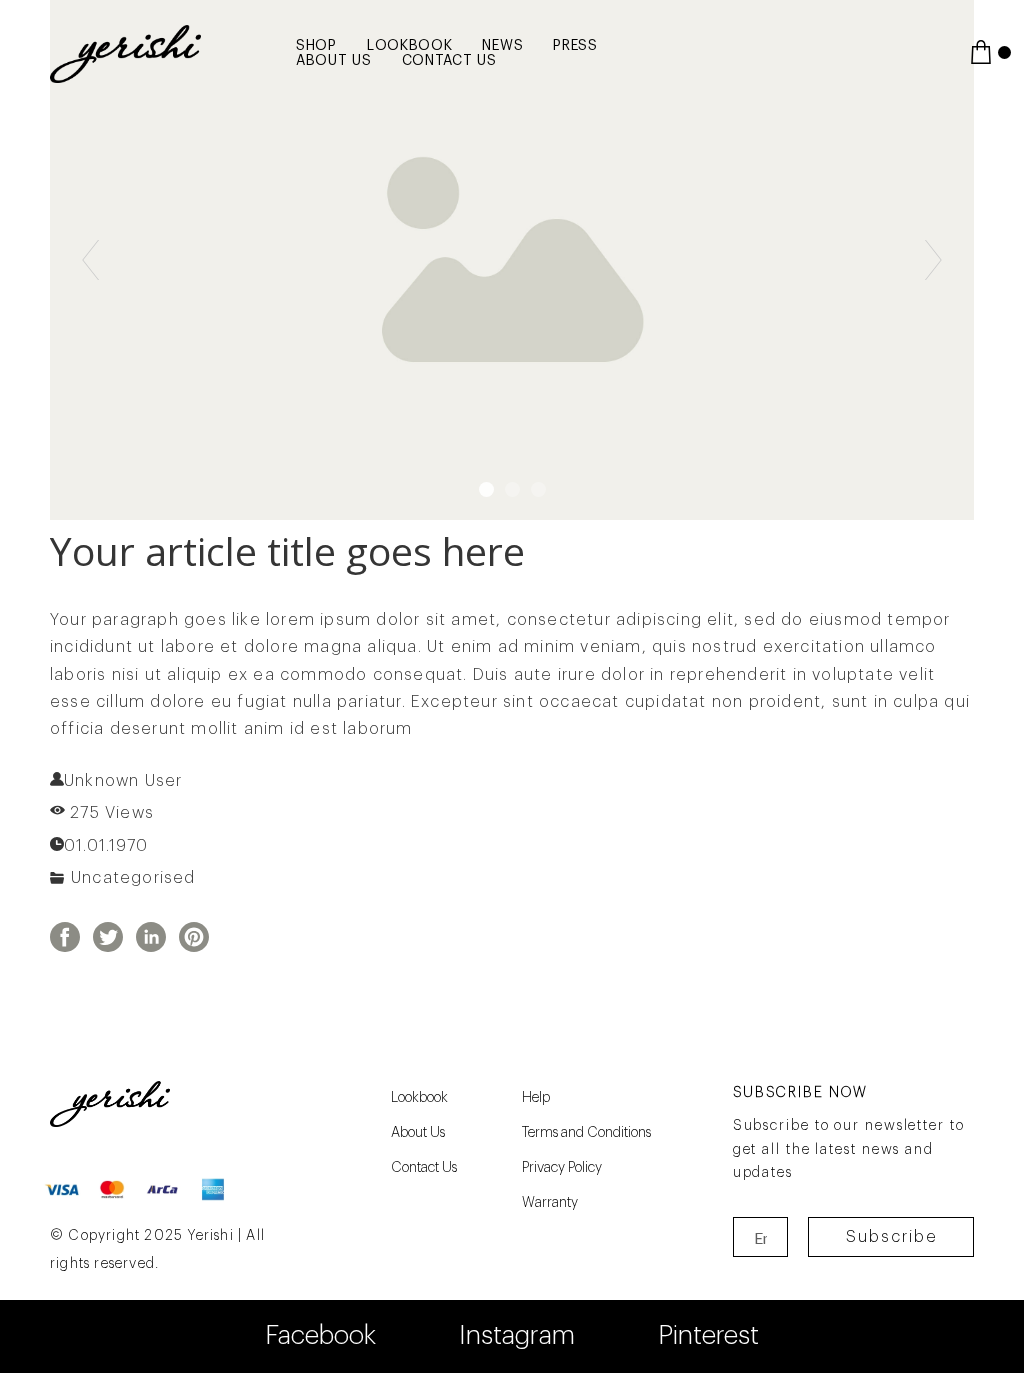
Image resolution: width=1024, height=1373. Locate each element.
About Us (334, 61)
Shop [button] (316, 46)
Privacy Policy (562, 1168)
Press (575, 46)
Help (536, 1098)
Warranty (550, 1203)
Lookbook (410, 46)
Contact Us (449, 61)
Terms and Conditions (586, 1133)
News (502, 46)
